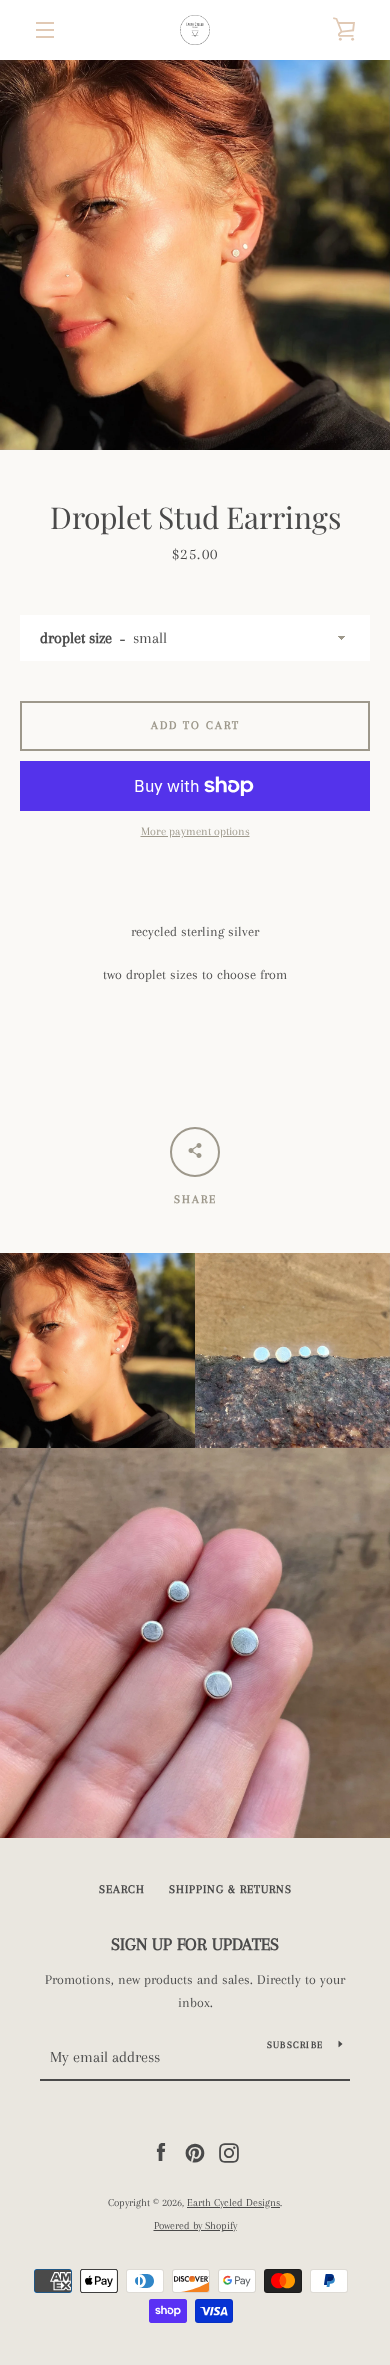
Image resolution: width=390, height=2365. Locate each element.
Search (122, 1889)
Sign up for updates (195, 1944)
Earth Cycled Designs (233, 2202)
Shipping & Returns (230, 1889)
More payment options (195, 831)
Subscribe (295, 2044)
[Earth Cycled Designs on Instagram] (229, 2151)
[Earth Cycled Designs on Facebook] (161, 2151)
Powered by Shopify (195, 2225)
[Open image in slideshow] (195, 255)
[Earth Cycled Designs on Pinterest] (195, 2151)
